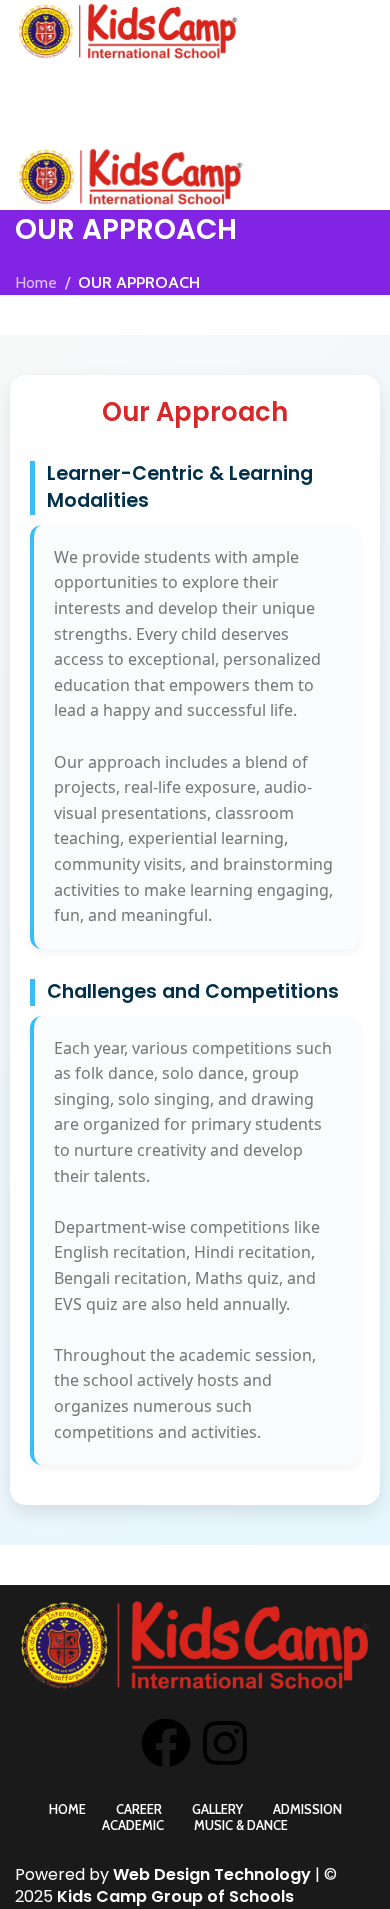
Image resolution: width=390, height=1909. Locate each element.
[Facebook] (166, 1743)
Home (36, 282)
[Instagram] (225, 1743)
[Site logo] (127, 30)
